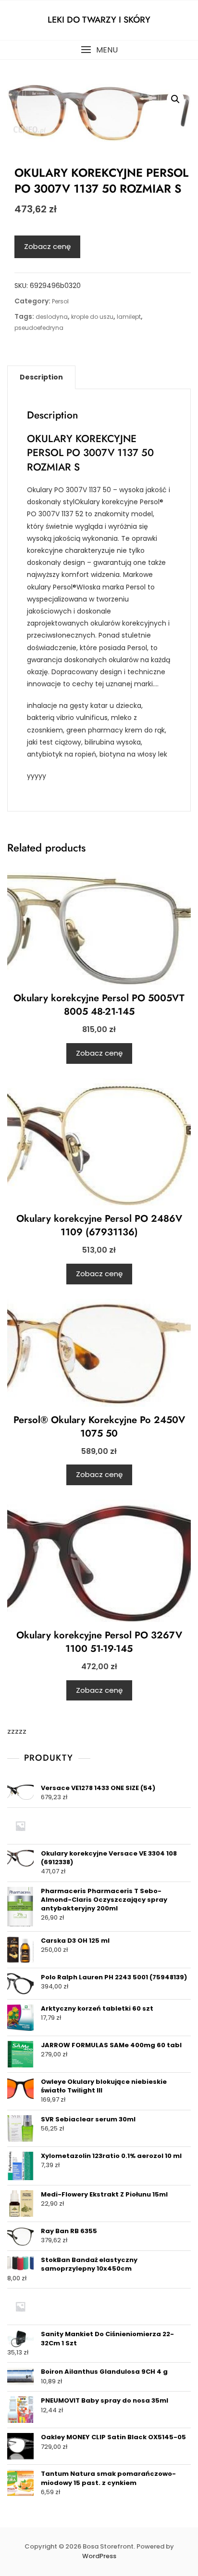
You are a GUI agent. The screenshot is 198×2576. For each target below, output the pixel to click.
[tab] (41, 377)
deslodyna (52, 317)
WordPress (99, 2556)
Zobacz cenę (47, 246)
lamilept (129, 317)
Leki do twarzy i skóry (99, 20)
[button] (99, 50)
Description (41, 377)
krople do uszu (92, 317)
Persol (60, 301)
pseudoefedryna (39, 328)
